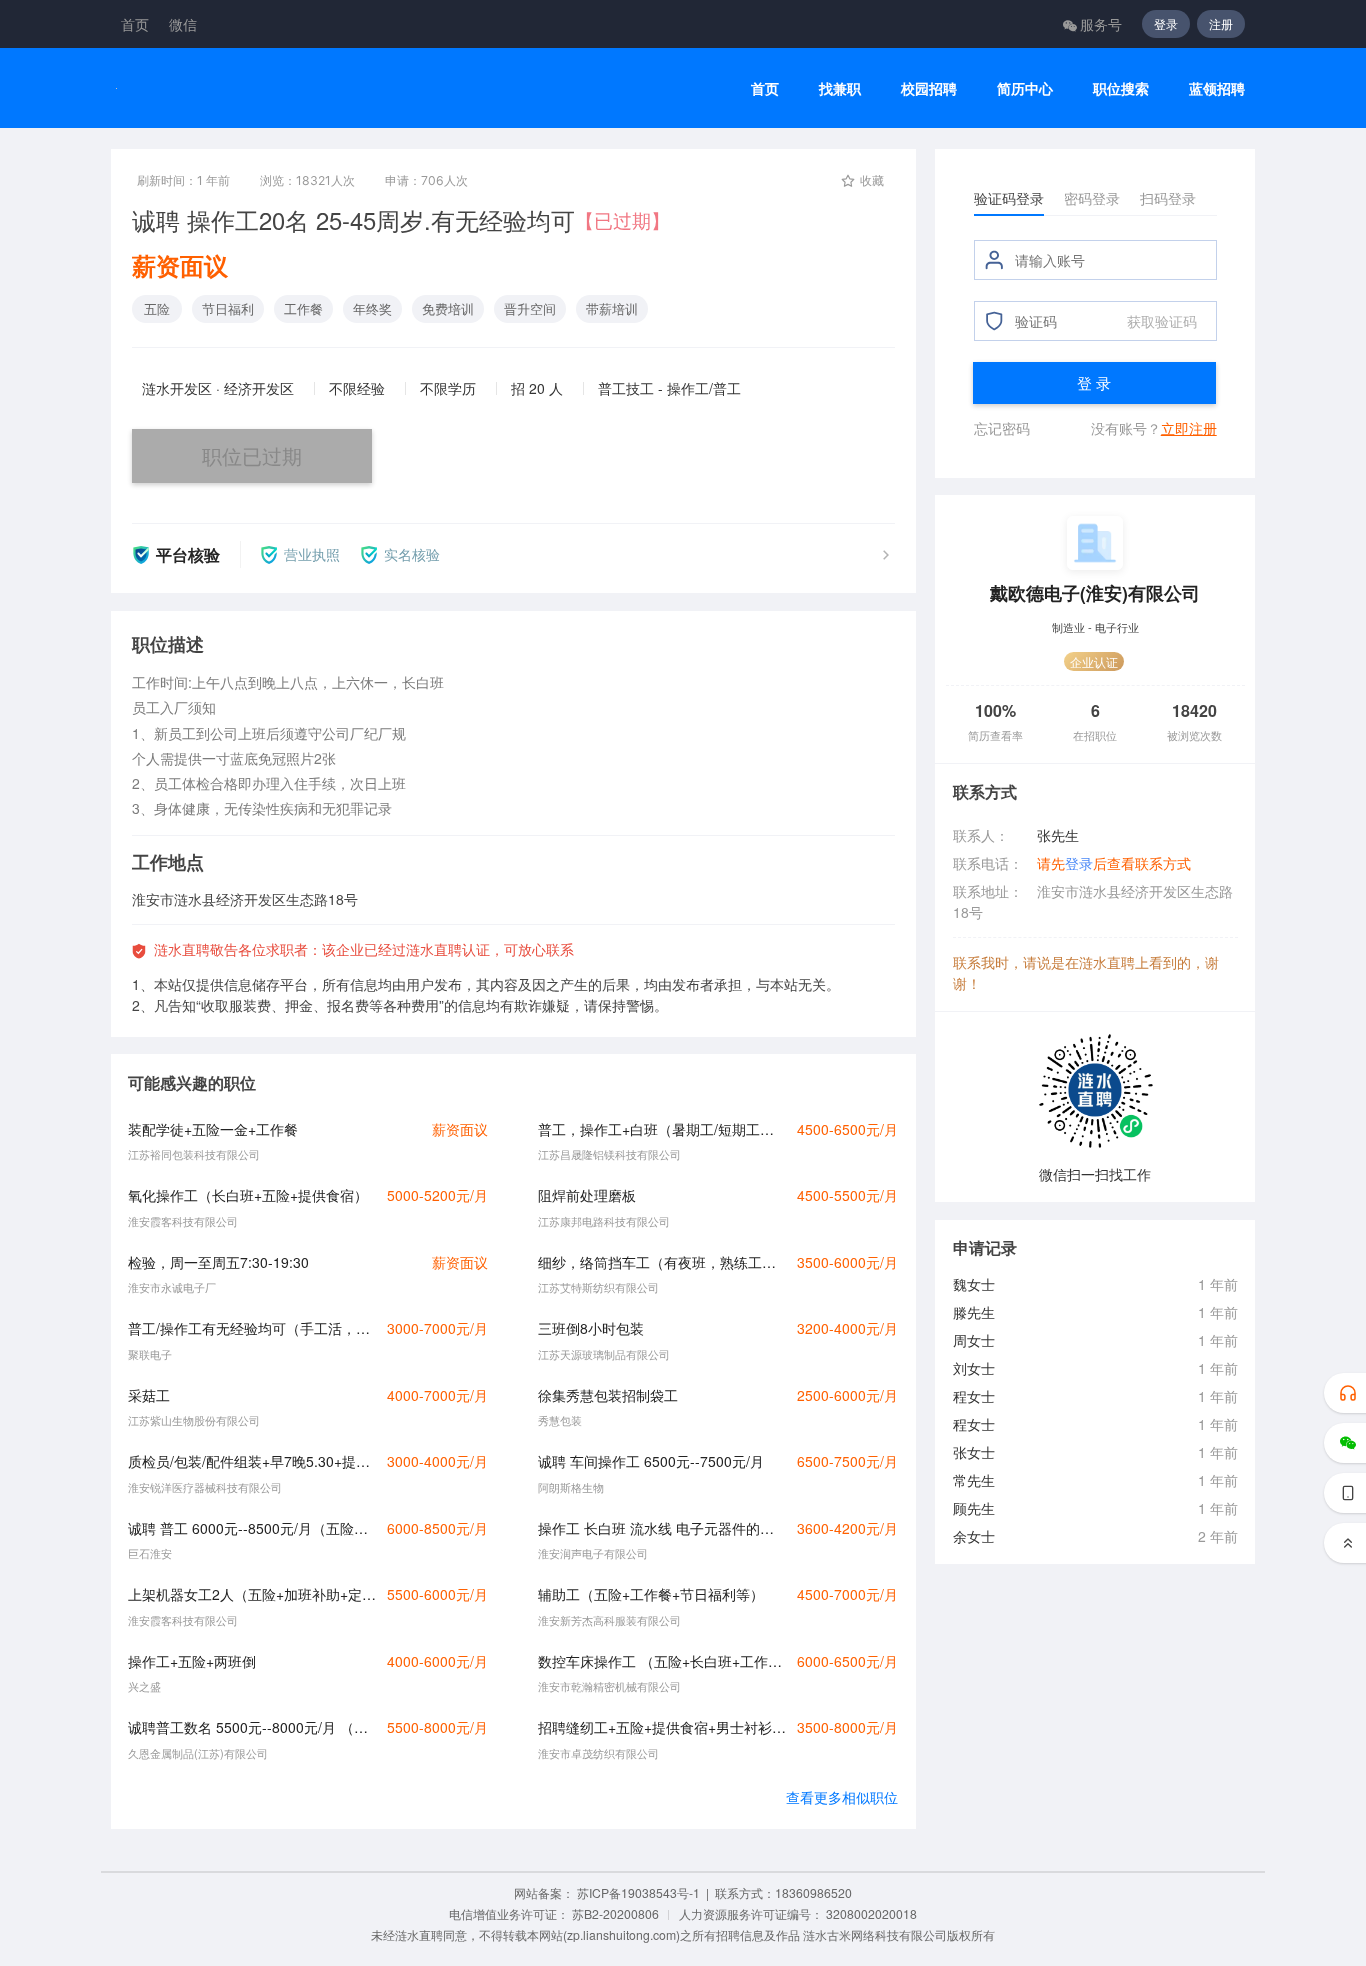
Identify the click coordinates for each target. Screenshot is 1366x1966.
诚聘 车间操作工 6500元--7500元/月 (651, 1461)
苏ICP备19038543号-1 (638, 1892)
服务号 (1101, 24)
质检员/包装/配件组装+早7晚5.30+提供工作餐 (252, 1461)
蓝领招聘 (1217, 88)
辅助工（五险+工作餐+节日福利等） (651, 1594)
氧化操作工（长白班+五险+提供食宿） (248, 1195)
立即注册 (1189, 428)
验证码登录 (1009, 198)
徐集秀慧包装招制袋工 (608, 1395)
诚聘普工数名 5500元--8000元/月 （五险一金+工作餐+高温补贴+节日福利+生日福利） (252, 1727)
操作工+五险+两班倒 (192, 1661)
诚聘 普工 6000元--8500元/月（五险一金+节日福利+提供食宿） (252, 1528)
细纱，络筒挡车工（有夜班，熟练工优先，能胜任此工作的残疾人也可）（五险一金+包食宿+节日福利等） (662, 1262)
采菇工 (149, 1395)
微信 (183, 24)
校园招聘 (929, 88)
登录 (1166, 23)
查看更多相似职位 (842, 1797)
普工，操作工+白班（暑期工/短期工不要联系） (662, 1129)
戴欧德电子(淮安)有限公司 (1095, 592)
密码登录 (1092, 198)
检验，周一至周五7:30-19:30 (218, 1262)
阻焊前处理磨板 (587, 1195)
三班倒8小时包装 (591, 1328)
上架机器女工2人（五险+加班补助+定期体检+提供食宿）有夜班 (252, 1594)
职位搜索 (1121, 88)
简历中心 (1025, 88)
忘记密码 (1002, 428)
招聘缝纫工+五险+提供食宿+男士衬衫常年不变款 (662, 1727)
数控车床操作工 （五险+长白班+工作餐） (662, 1661)
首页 (135, 24)
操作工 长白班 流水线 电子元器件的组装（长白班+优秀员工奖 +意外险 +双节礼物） (662, 1528)
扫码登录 (1168, 198)
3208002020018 (871, 1913)
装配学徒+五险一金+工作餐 (213, 1129)
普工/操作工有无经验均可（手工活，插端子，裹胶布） (252, 1328)
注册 (1221, 23)
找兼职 (840, 88)
